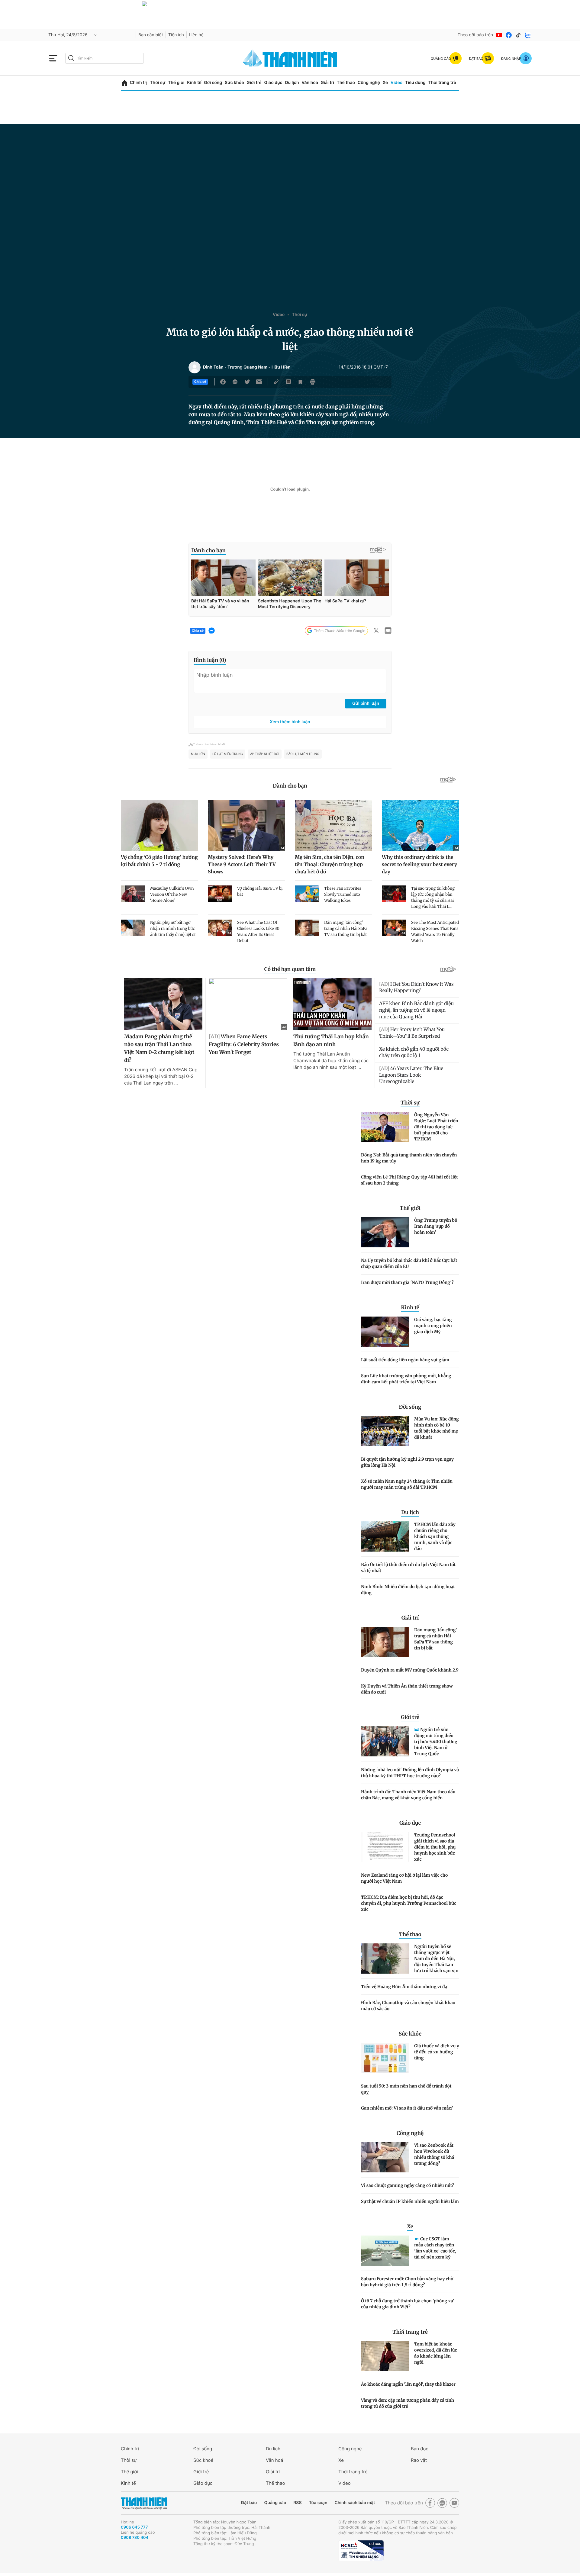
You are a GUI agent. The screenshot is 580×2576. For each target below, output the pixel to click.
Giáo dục (273, 83)
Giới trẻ (254, 83)
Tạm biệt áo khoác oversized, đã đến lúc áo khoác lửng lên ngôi (436, 2353)
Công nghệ (369, 83)
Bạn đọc (420, 2449)
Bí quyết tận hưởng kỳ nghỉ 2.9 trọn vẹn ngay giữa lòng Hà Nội (407, 1462)
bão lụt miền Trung (303, 754)
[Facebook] (509, 35)
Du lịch (292, 83)
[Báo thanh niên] (290, 58)
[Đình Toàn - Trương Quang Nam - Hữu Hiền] (195, 367)
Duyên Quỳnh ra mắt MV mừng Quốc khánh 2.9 (410, 1670)
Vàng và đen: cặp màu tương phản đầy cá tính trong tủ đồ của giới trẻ (408, 2403)
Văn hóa (310, 83)
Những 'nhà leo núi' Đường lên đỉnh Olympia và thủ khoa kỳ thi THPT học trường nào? (410, 1773)
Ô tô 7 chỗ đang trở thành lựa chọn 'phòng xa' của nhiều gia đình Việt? (408, 2304)
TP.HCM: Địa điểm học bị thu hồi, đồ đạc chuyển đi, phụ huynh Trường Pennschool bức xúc (409, 1903)
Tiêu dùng (415, 83)
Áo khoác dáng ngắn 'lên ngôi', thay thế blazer (408, 2384)
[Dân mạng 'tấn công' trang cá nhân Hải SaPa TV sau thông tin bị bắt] (385, 1642)
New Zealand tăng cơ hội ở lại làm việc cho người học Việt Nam (404, 1878)
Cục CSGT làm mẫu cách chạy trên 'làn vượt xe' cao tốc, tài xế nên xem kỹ (435, 2248)
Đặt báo (249, 2503)
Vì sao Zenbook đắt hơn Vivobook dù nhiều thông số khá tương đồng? (434, 2154)
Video (396, 83)
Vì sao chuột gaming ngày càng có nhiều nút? (408, 2185)
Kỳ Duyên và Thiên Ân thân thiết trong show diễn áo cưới (407, 1689)
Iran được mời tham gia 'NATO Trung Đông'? (407, 1282)
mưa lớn (198, 754)
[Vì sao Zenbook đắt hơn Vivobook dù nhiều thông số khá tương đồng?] (385, 2157)
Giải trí (327, 83)
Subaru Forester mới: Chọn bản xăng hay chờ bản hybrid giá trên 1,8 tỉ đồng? (407, 2282)
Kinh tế (194, 83)
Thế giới (176, 83)
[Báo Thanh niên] (144, 2503)
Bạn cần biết (151, 35)
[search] (105, 58)
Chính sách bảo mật (355, 2503)
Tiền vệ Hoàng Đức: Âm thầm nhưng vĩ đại (405, 1987)
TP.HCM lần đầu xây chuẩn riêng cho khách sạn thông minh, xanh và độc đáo (435, 1536)
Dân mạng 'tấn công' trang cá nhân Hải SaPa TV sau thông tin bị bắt (436, 1639)
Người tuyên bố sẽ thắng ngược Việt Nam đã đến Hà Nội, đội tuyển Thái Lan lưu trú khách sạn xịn (436, 1959)
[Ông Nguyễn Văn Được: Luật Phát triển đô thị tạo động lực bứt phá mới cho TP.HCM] (385, 1127)
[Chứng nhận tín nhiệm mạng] (361, 2551)
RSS (297, 2503)
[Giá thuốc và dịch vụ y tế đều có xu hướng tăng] (385, 2058)
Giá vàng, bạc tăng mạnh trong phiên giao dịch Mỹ (433, 1326)
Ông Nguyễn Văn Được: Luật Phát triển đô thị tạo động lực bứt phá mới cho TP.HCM (436, 1127)
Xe (385, 83)
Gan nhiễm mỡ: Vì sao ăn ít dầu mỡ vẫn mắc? (407, 2108)
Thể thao (346, 83)
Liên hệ (196, 35)
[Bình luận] (288, 382)
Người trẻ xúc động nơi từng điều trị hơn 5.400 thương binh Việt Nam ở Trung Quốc (436, 1742)
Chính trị (139, 83)
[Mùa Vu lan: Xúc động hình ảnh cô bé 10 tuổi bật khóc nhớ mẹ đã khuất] (385, 1431)
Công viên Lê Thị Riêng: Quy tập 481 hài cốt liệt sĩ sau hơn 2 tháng (409, 1180)
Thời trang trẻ (442, 83)
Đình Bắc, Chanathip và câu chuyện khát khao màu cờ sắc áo (408, 2006)
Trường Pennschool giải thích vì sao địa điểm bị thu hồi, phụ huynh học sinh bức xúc (435, 1847)
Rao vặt (419, 2460)
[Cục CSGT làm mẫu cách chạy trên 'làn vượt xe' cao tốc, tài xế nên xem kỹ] (385, 2251)
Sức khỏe (234, 83)
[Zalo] (528, 35)
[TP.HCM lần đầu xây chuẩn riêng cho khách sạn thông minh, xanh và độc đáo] (385, 1536)
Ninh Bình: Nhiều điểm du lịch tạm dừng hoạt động (408, 1590)
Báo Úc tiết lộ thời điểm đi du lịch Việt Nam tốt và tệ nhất (408, 1568)
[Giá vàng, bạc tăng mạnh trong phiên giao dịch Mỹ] (385, 1332)
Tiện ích (176, 35)
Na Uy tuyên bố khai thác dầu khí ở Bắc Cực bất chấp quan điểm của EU (409, 1263)
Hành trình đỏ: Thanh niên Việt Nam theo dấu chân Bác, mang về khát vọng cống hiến (408, 1795)
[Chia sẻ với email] (259, 382)
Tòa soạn (318, 2503)
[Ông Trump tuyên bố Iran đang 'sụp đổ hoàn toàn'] (385, 1232)
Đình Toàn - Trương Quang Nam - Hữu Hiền (247, 367)
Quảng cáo (275, 2503)
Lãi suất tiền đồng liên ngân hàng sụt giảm (405, 1360)
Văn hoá (274, 2460)
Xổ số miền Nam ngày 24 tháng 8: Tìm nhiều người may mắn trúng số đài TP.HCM (407, 1484)
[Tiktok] (518, 35)
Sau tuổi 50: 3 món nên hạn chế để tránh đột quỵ (406, 2089)
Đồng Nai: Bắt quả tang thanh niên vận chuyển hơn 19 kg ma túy (409, 1158)
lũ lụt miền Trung (228, 754)
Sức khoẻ (203, 2460)
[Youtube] (499, 35)
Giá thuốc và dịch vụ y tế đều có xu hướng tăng (437, 2052)
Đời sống (213, 83)
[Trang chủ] (125, 83)
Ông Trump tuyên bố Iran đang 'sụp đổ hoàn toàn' (436, 1226)
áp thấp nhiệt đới (265, 754)
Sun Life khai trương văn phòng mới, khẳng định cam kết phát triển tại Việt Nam (406, 1379)
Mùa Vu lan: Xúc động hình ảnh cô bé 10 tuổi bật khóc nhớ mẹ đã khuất (437, 1428)
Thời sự (158, 83)
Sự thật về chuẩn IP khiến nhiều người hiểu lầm (410, 2201)
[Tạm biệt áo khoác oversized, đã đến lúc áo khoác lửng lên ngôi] (385, 2356)
